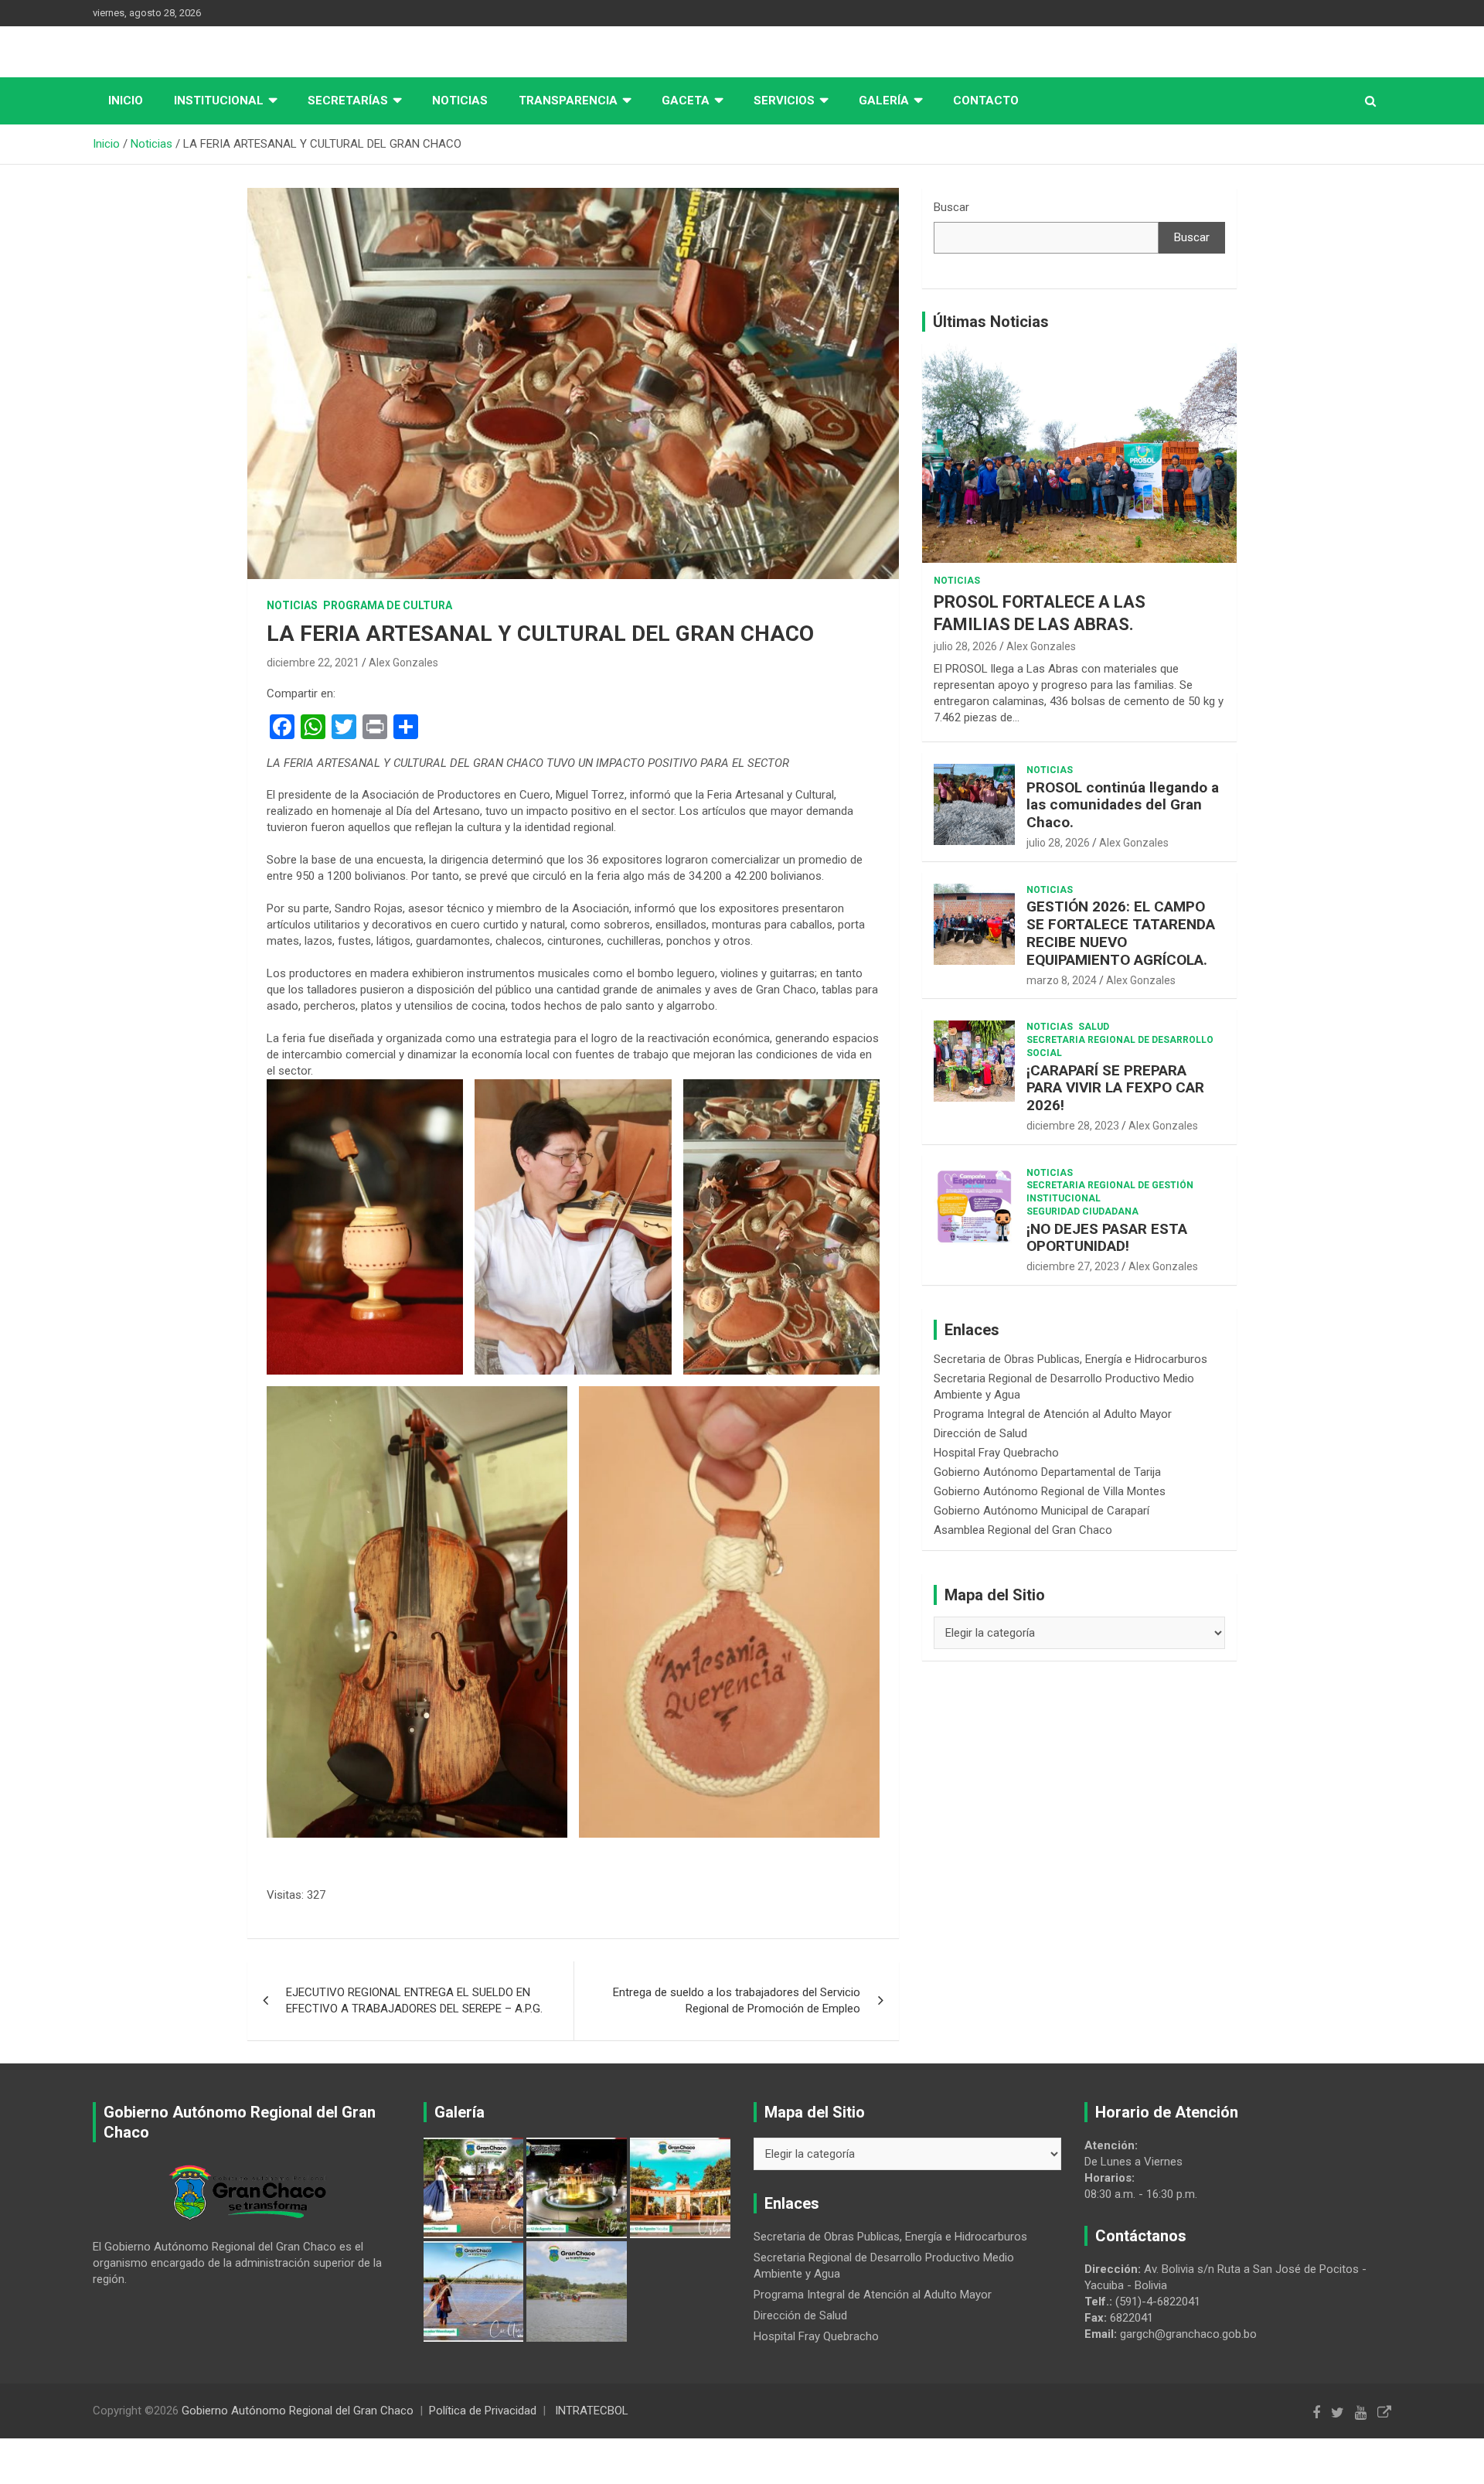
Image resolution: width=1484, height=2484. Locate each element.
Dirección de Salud (980, 1433)
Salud (1094, 1027)
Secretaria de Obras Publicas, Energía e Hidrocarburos (1070, 1359)
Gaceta (686, 101)
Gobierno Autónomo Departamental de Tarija (1047, 1472)
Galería (884, 101)
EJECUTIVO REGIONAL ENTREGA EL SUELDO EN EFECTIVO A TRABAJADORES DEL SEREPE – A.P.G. (414, 2000)
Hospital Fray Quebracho (996, 1453)
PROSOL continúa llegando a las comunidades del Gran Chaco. (1123, 805)
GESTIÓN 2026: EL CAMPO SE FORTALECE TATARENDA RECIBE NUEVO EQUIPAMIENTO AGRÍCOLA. (1121, 933)
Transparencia (568, 101)
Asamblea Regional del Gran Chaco (1023, 1530)
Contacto (986, 101)
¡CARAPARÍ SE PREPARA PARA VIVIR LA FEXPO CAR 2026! (1115, 1088)
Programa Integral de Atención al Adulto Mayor (1053, 1414)
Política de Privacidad (483, 2411)
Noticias (460, 101)
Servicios (784, 101)
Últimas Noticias (991, 322)
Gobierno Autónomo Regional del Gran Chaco (298, 2411)
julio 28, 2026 (965, 646)
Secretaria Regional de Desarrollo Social (1120, 1046)
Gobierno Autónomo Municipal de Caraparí (1042, 1511)
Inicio (126, 101)
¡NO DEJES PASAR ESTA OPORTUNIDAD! (1107, 1238)
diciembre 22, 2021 (313, 663)
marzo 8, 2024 (1062, 980)
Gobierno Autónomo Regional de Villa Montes (1050, 1491)
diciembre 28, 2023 (1073, 1126)
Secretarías (348, 101)
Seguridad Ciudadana (1082, 1211)
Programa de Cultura (388, 605)
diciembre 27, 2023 (1073, 1266)
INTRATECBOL (592, 2411)
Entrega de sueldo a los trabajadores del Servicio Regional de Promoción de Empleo (737, 2000)
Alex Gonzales (403, 663)
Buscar (951, 207)
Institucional (219, 101)
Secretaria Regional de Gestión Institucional (1110, 1192)
